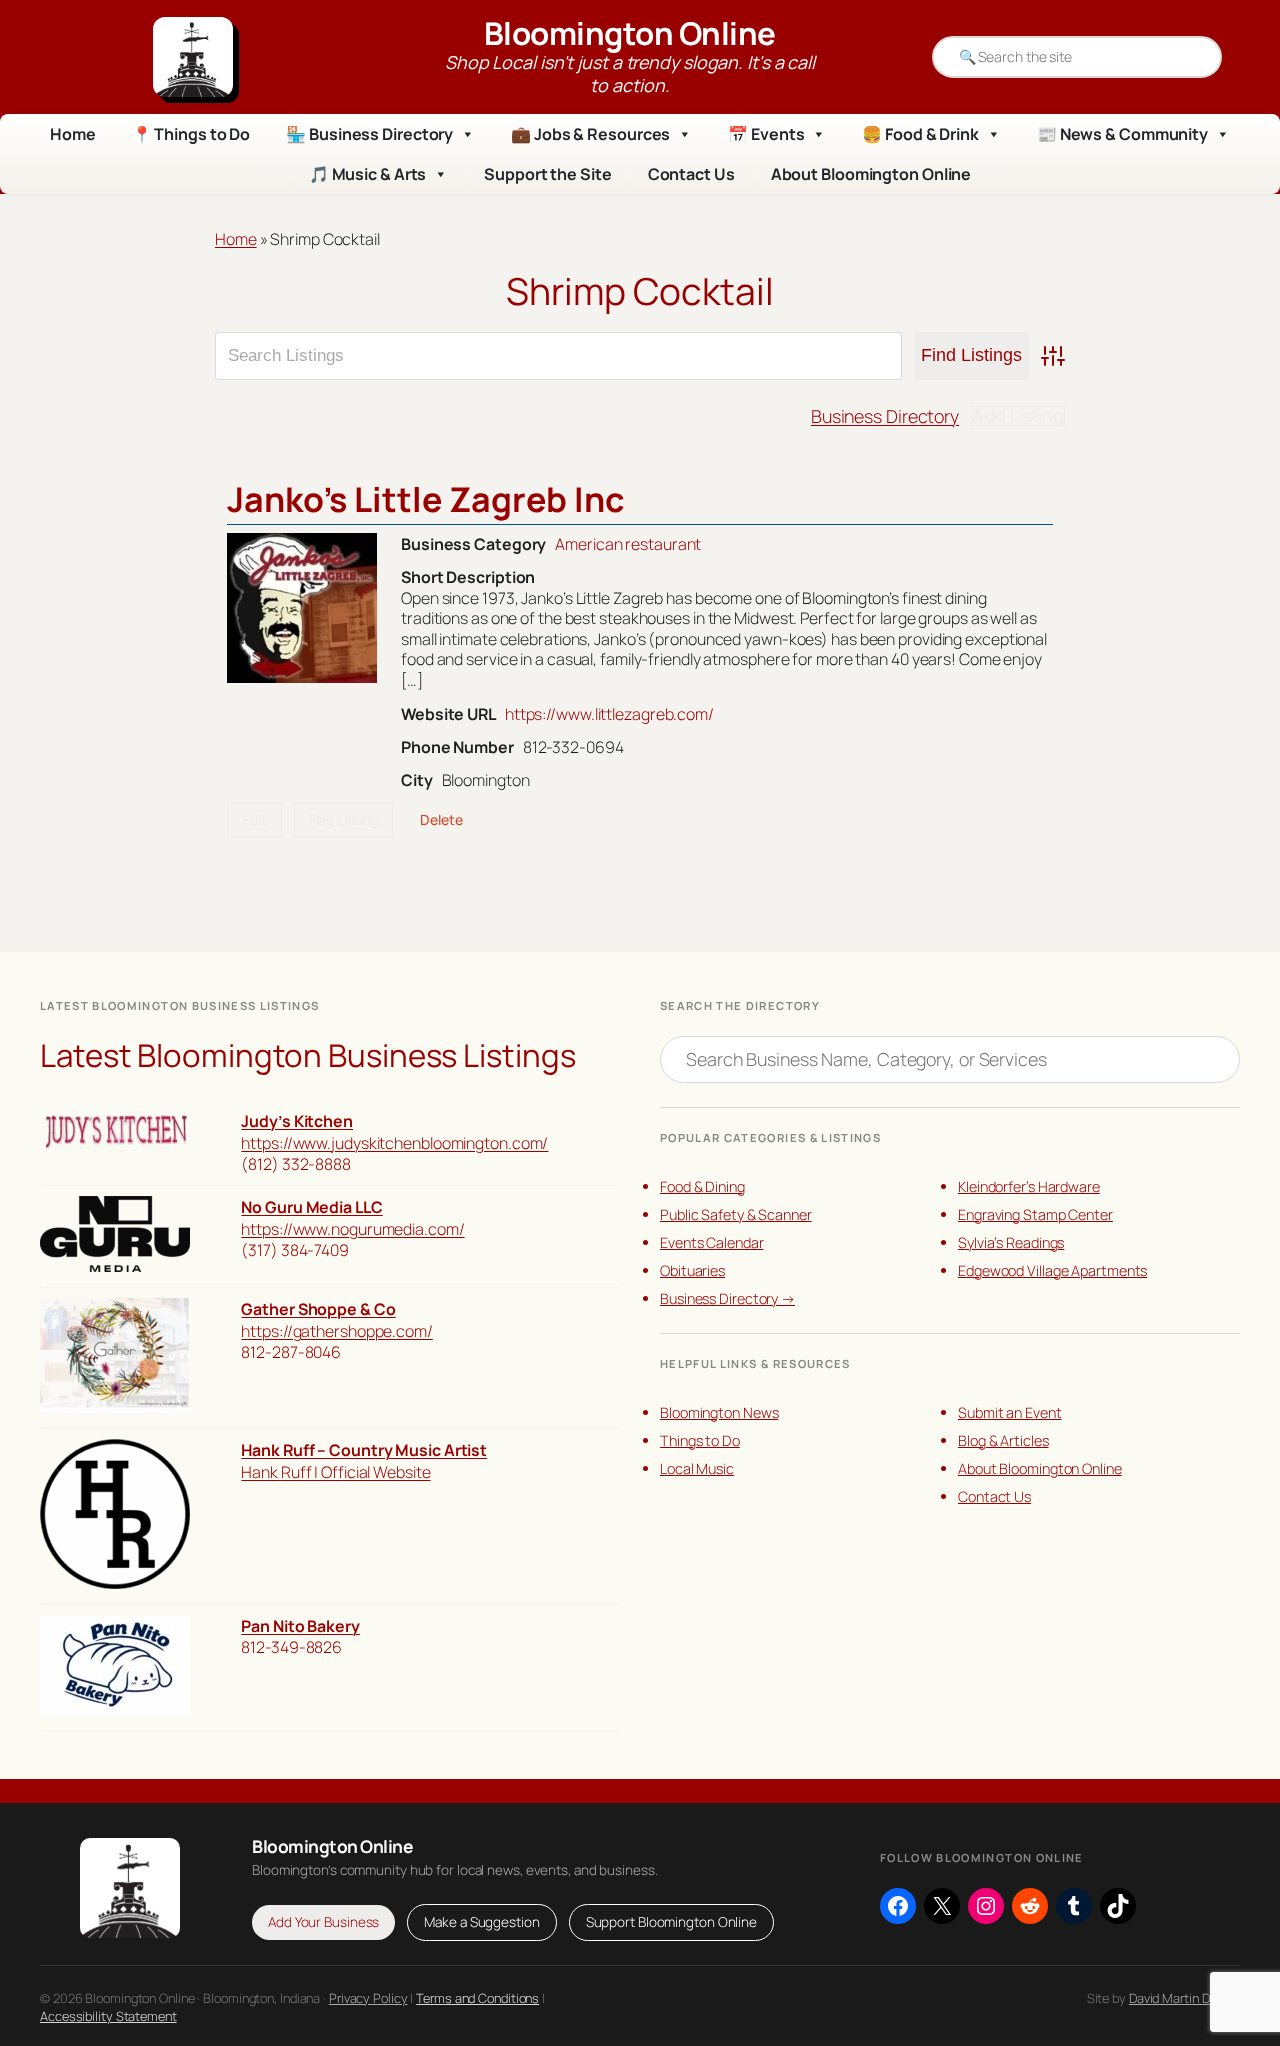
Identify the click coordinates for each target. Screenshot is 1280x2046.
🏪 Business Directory (369, 134)
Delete (441, 819)
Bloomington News (719, 1412)
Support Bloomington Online (671, 1922)
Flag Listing (344, 819)
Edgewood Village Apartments (1052, 1270)
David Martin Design (1184, 1998)
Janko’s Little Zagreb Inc (426, 499)
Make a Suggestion (481, 1922)
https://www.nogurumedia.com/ (352, 1229)
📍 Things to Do (191, 134)
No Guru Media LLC (311, 1207)
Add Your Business (323, 1922)
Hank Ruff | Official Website (335, 1472)
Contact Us (691, 174)
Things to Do (700, 1440)
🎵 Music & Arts (368, 174)
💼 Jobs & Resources (590, 134)
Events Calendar (712, 1242)
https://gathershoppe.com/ (337, 1331)
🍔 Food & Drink (920, 134)
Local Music (697, 1468)
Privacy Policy (368, 1998)
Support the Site (547, 174)
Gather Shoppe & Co (318, 1309)
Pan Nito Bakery (300, 1626)
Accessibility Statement (108, 2016)
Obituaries (692, 1270)
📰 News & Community (1122, 134)
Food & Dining (702, 1186)
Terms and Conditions (477, 1998)
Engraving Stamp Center (1035, 1214)
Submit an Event (1010, 1412)
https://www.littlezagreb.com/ (609, 714)
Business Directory (885, 416)
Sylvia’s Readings (1011, 1242)
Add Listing (1018, 416)
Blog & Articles (1003, 1440)
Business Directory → (727, 1298)
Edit (254, 819)
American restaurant (628, 544)
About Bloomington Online (871, 174)
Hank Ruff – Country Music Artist (364, 1450)
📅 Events (766, 134)
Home (73, 134)
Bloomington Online (630, 33)
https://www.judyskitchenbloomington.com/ (394, 1143)
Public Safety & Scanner (736, 1214)
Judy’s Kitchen (297, 1121)
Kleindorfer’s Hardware (1029, 1186)
